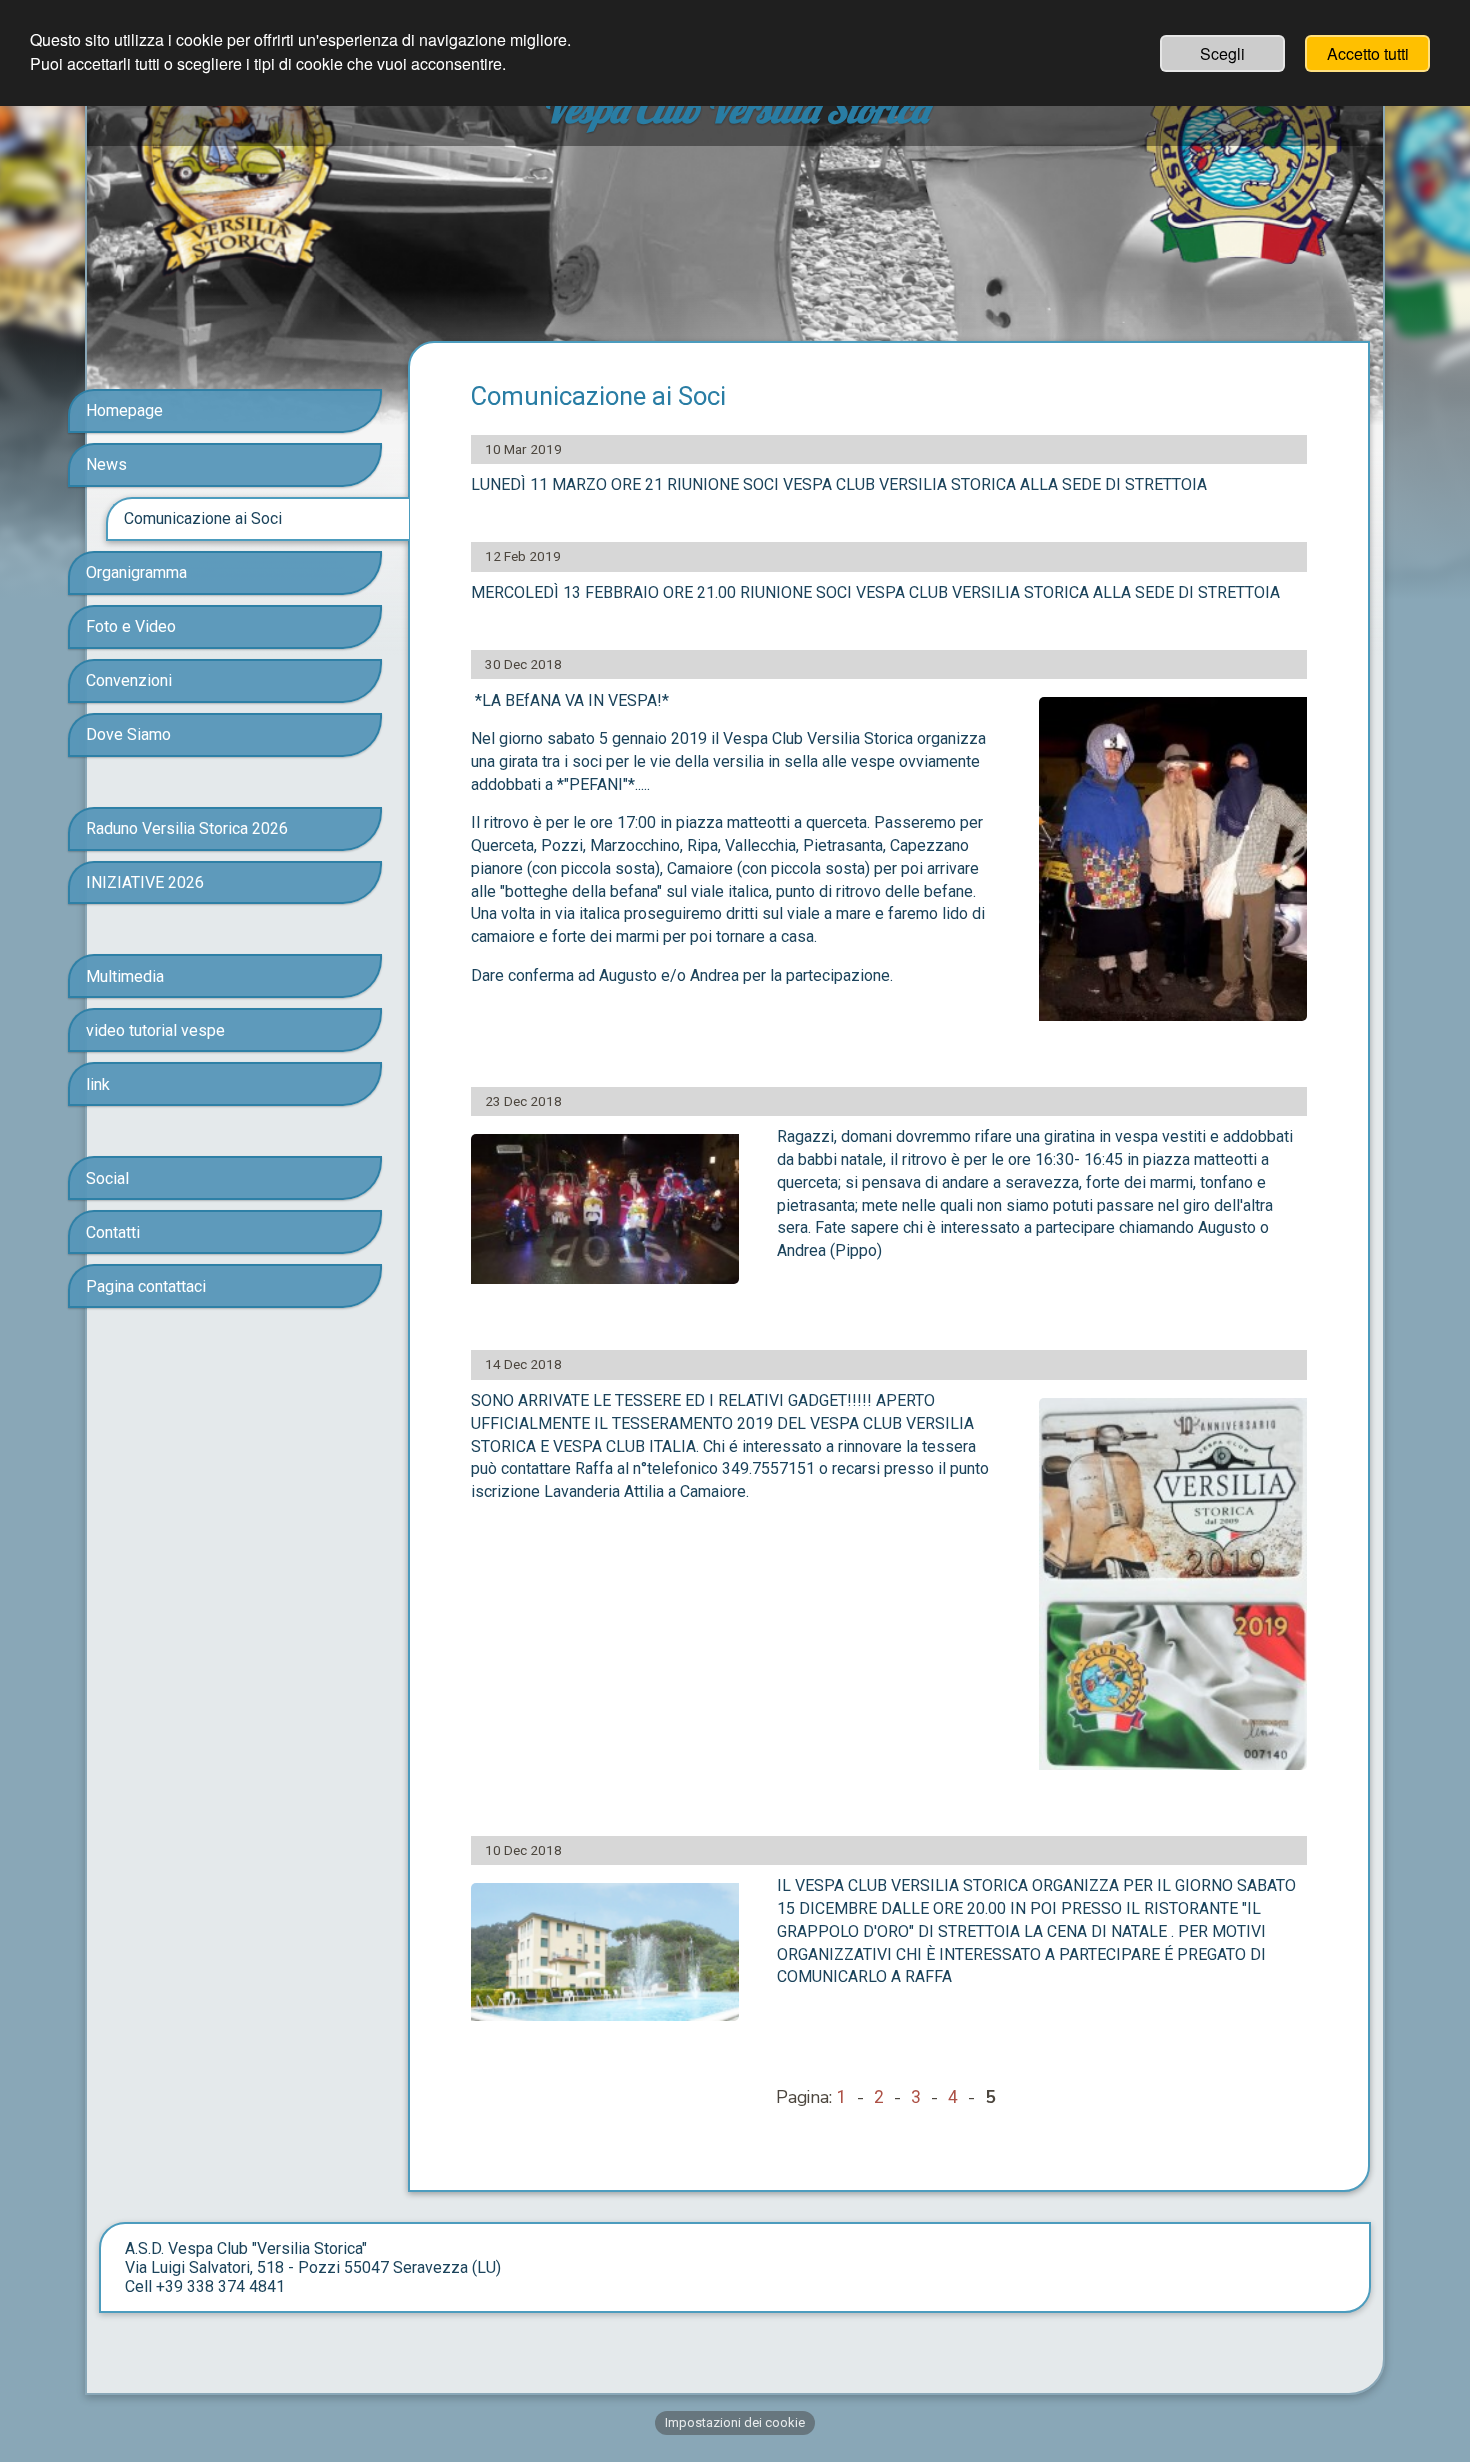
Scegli (1222, 53)
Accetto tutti (1368, 53)
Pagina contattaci (146, 1286)
